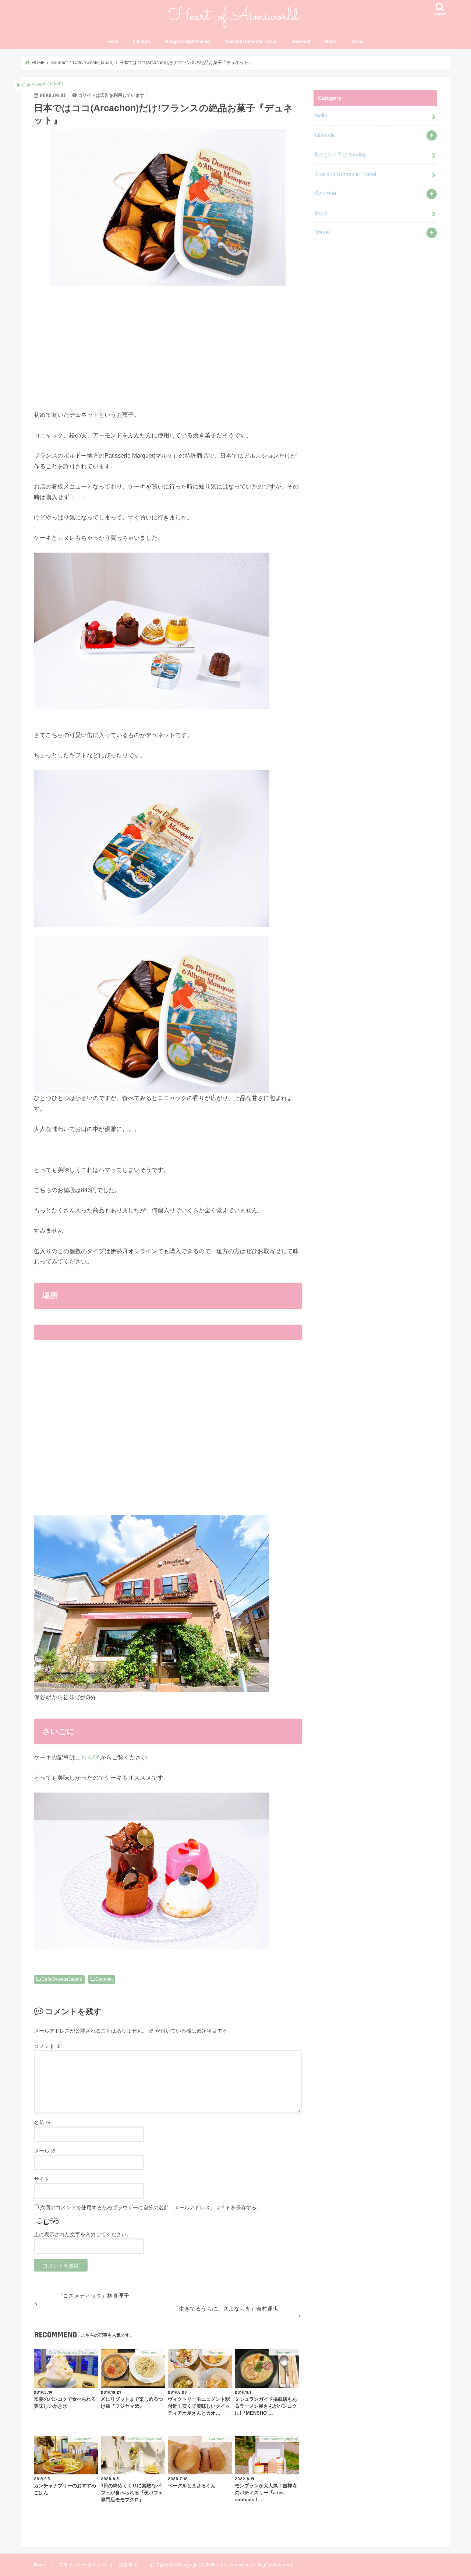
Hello (113, 42)
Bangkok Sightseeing (187, 42)
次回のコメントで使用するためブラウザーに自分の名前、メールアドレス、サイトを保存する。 (151, 2207)
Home (40, 2565)
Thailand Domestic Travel (251, 42)
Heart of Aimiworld (230, 2565)
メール (45, 2151)
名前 (42, 2122)
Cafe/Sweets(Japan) (62, 1979)
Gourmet (301, 42)
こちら (84, 1757)
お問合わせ (162, 2565)
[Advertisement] (168, 346)
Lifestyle (142, 42)
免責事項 (128, 2565)
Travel (357, 42)
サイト (42, 2179)
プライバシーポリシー (82, 2565)
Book (330, 42)
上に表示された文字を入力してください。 (83, 2234)
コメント (47, 2046)
